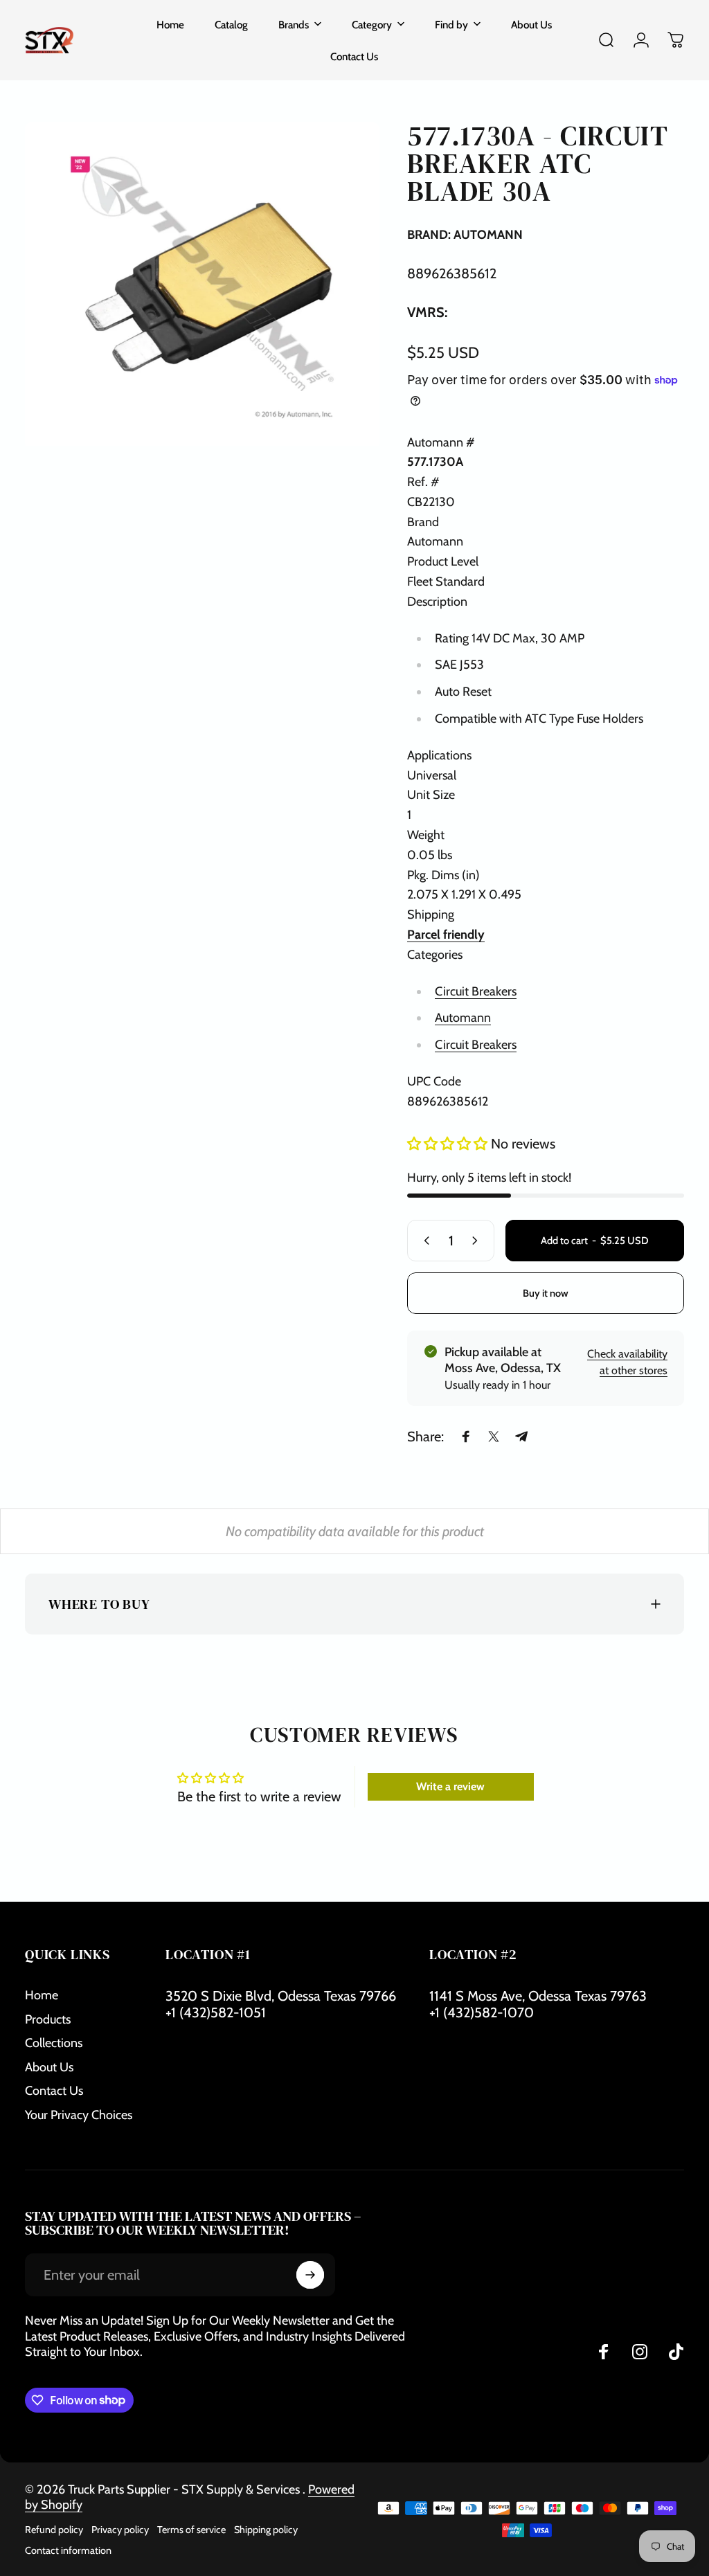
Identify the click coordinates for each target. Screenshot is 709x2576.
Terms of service (191, 2530)
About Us (49, 2067)
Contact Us (54, 2091)
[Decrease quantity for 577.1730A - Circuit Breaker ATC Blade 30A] (424, 1241)
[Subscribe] (310, 2275)
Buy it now (546, 1293)
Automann (463, 1018)
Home (42, 1995)
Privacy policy (120, 2530)
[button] (449, 1144)
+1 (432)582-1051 (216, 2012)
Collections (54, 2043)
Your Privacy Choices (79, 2115)
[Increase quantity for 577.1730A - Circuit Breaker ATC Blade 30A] (478, 1241)
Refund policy (54, 2530)
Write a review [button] (450, 1786)
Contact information (68, 2550)
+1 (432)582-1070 (482, 2012)
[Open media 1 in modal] (202, 284)
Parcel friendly (446, 935)
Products (48, 2019)
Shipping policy (266, 2530)
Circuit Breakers (476, 991)
